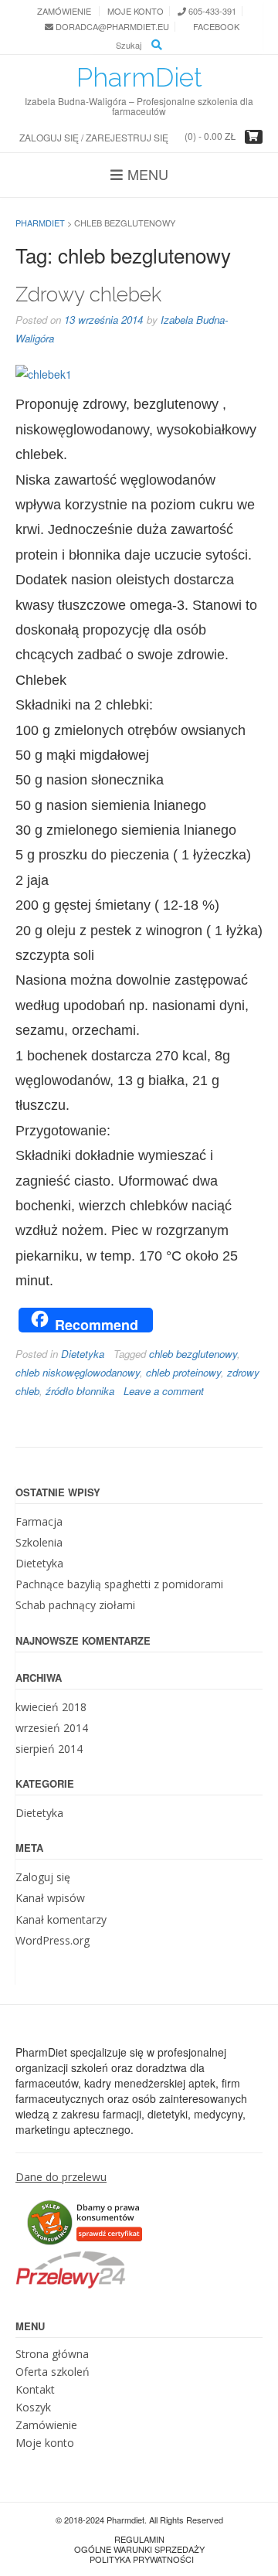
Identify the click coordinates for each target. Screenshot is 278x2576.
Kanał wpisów (50, 1898)
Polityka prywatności (142, 2559)
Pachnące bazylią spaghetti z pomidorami (119, 1584)
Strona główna (52, 2354)
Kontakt (35, 2389)
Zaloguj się (43, 1877)
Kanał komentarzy (61, 1919)
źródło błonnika (80, 1391)
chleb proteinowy (183, 1372)
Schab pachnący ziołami (75, 1605)
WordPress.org (53, 1940)
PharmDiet (139, 77)
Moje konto (136, 11)
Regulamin (139, 2539)
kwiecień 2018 (51, 1707)
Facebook (215, 27)
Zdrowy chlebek (88, 294)
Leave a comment (164, 1391)
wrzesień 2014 (52, 1728)
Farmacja (39, 1521)
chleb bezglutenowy (193, 1354)
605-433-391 (211, 11)
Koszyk (33, 2407)
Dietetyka (83, 1354)
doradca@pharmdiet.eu (111, 27)
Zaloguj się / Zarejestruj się (94, 137)
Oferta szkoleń (53, 2372)
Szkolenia (39, 1542)
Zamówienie (64, 11)
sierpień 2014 (49, 1749)
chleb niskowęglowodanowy (78, 1372)
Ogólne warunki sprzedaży (139, 2549)
